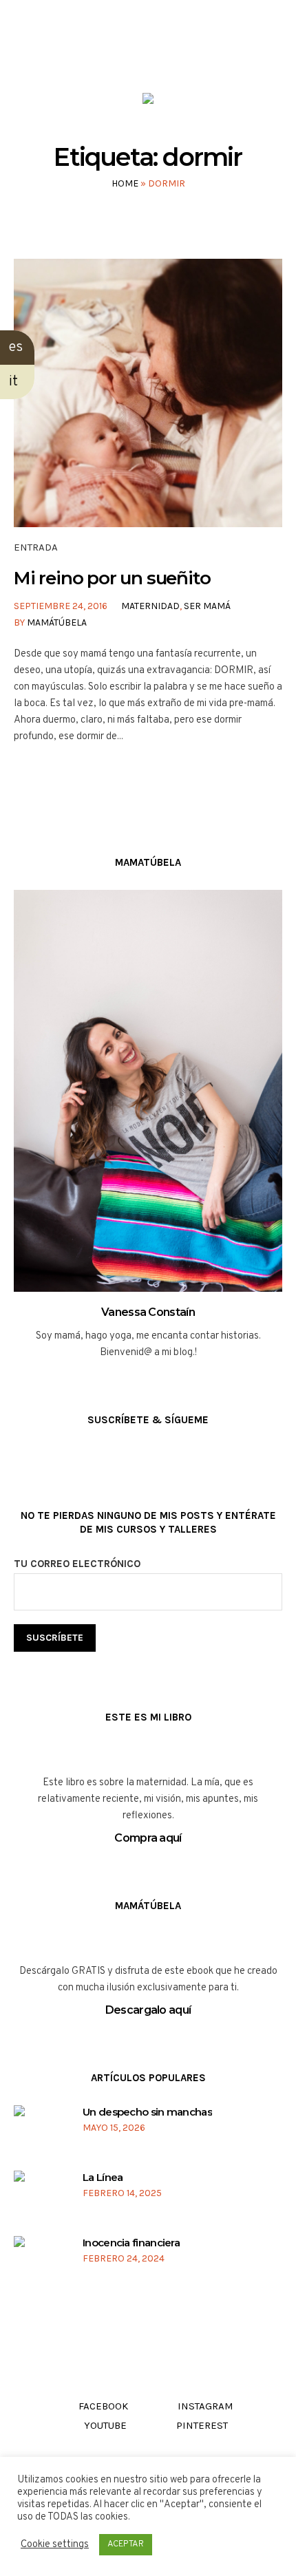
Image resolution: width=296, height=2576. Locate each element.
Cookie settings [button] (55, 2545)
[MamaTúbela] (148, 102)
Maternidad (150, 606)
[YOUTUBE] (160, 54)
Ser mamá (207, 606)
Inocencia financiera (131, 2243)
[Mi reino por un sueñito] (148, 393)
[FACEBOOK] (108, 54)
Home (125, 183)
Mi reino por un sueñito (112, 578)
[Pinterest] (186, 54)
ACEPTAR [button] (126, 2544)
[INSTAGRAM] (134, 54)
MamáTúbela (57, 622)
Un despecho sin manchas (147, 2112)
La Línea (103, 2177)
